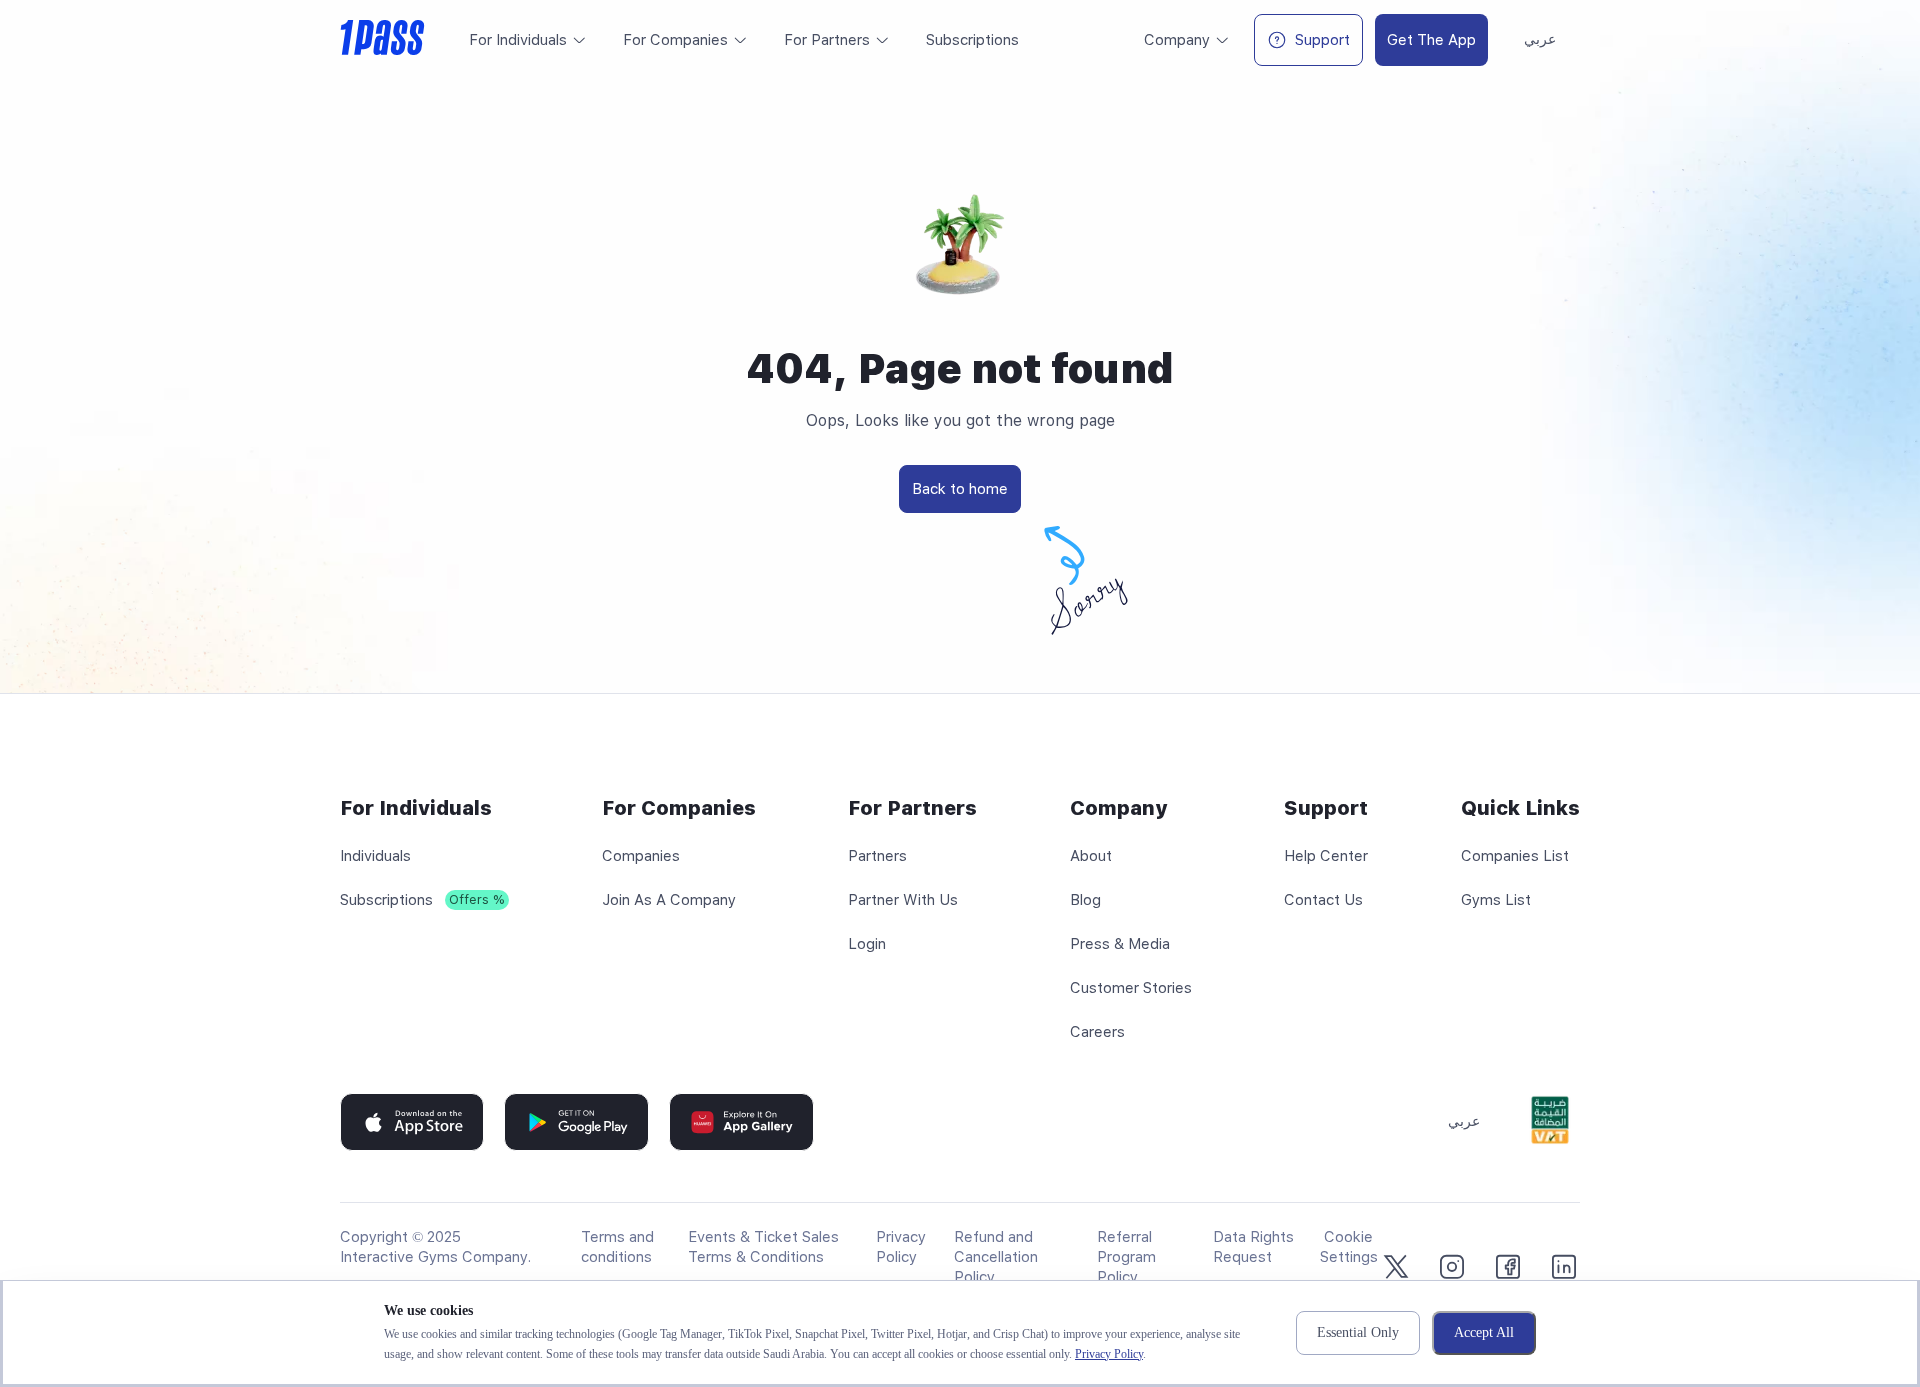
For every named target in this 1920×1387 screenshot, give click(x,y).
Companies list (1515, 856)
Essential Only (1358, 1332)
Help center (1326, 856)
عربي (1540, 39)
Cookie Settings (1349, 1247)
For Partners (827, 40)
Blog (1085, 900)
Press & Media (1120, 944)
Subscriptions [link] (972, 40)
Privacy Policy (1109, 1354)
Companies (641, 856)
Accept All (1484, 1332)
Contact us (1323, 900)
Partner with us (903, 900)
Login (867, 944)
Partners (877, 856)
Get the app (1431, 40)
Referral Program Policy (1126, 1257)
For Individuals (518, 40)
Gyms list (1496, 900)
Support (1322, 40)
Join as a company (669, 900)
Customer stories (1131, 988)
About (1091, 856)
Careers (1097, 1032)
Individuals (375, 856)
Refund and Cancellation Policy (996, 1257)
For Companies (675, 40)
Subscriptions (386, 900)
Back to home (960, 489)
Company (1177, 40)
